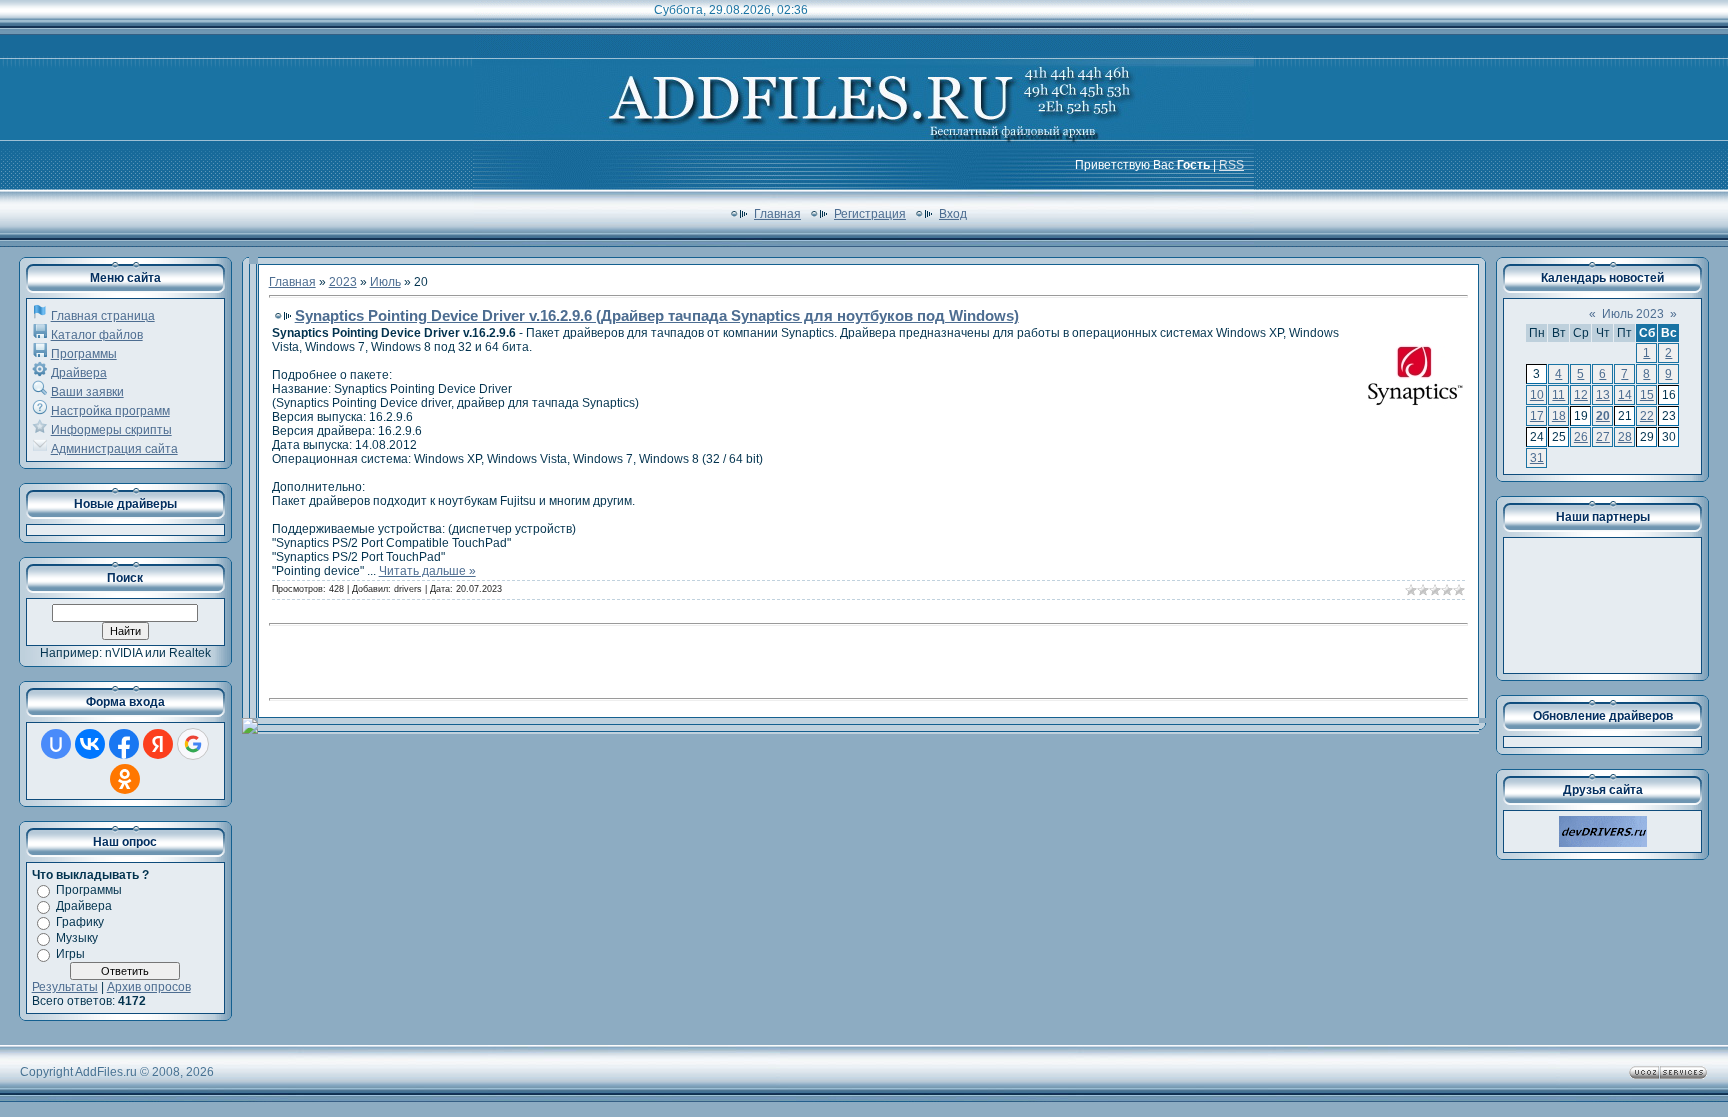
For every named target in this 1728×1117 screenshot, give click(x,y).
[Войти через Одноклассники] (125, 779)
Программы (84, 354)
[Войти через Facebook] (124, 744)
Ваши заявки (87, 392)
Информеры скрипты (111, 430)
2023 (343, 282)
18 (1559, 416)
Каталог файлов (97, 335)
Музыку (77, 938)
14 (1625, 395)
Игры (70, 954)
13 (1603, 395)
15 (1647, 395)
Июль (385, 282)
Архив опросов (149, 987)
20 (1603, 416)
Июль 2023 (1633, 314)
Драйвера (79, 373)
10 (1537, 395)
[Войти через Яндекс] (158, 744)
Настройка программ (110, 411)
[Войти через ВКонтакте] (90, 744)
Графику (80, 922)
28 (1625, 437)
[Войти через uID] (56, 744)
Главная (777, 214)
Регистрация (870, 214)
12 (1581, 395)
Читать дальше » (427, 571)
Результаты (65, 987)
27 (1603, 437)
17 (1537, 416)
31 (1537, 458)
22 (1647, 416)
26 (1581, 437)
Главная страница (103, 316)
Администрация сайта (114, 449)
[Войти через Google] (193, 744)
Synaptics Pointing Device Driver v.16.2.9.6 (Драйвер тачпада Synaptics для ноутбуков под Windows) (657, 315)
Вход (953, 214)
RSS (1231, 165)
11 (1558, 395)
